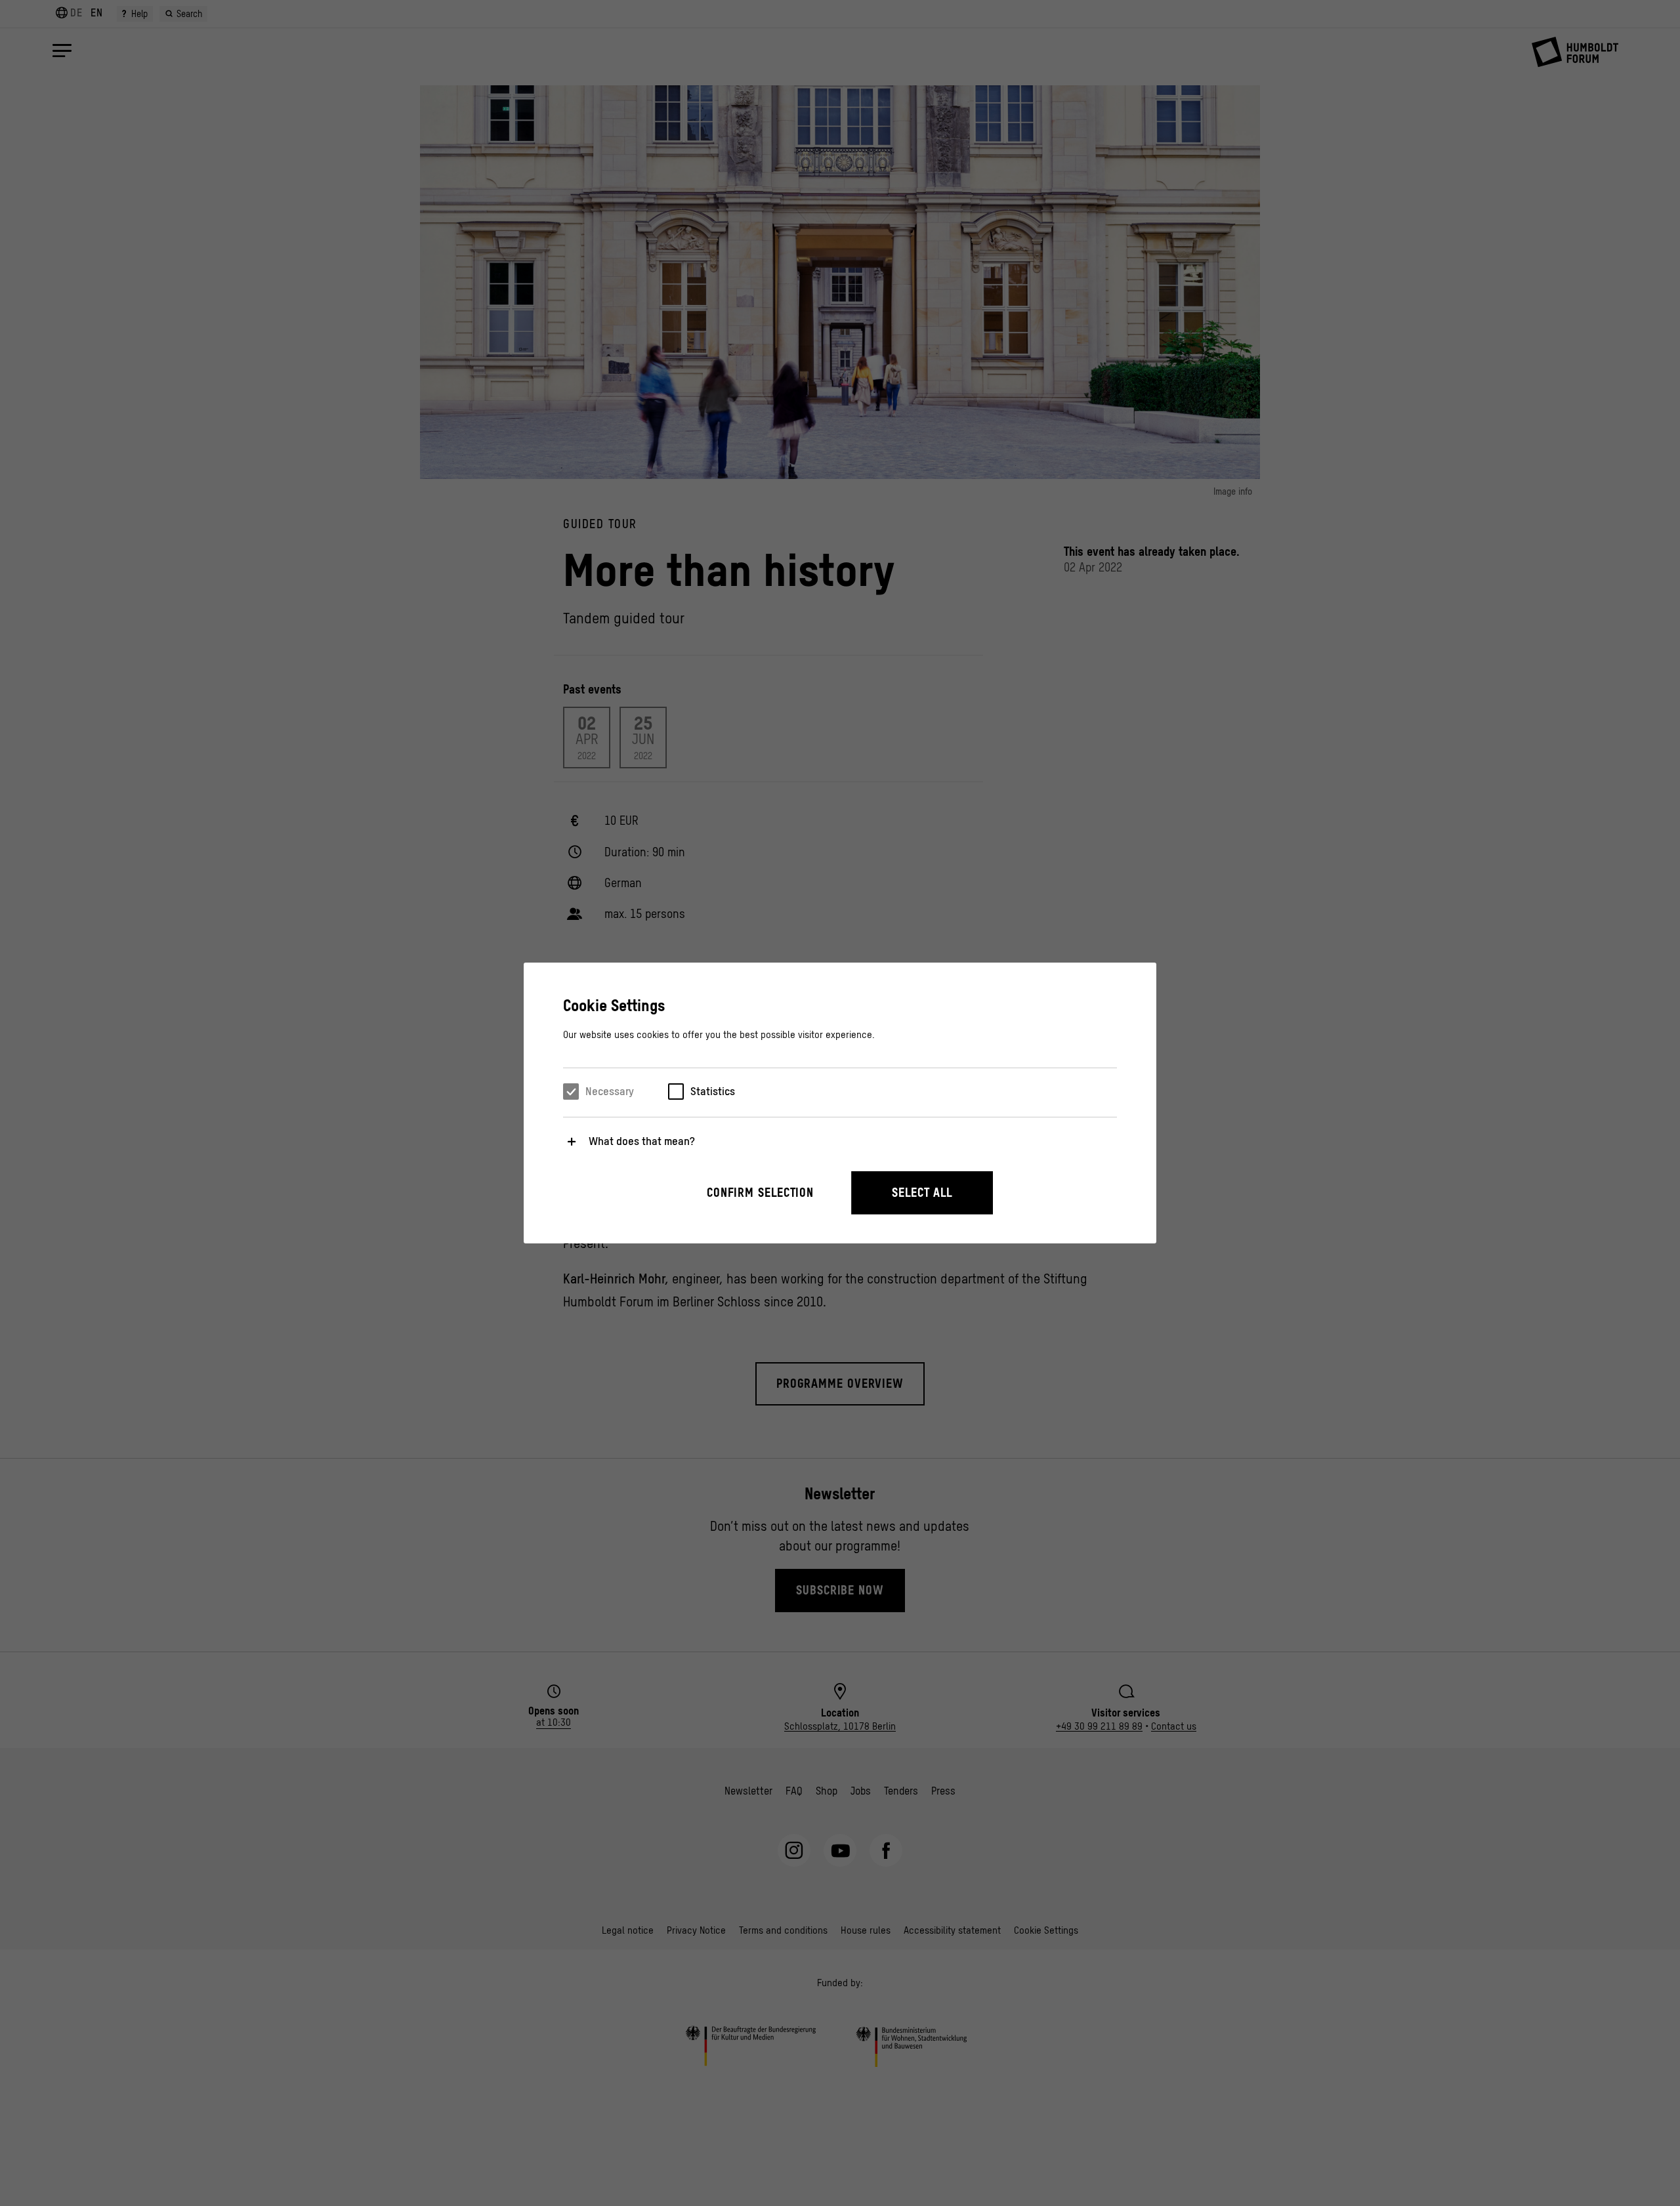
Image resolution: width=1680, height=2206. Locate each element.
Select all (922, 1193)
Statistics (713, 1091)
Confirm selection (760, 1193)
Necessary (610, 1091)
